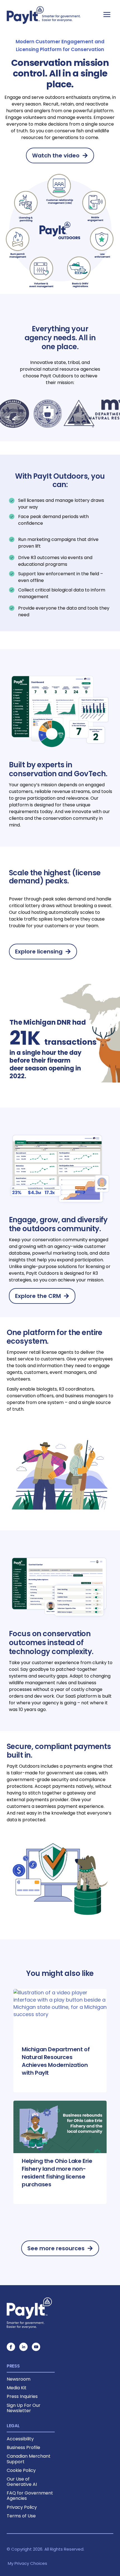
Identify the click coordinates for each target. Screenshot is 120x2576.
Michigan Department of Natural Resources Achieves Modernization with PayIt (56, 2061)
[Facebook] (11, 2347)
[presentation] (60, 2015)
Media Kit (17, 2388)
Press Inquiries (22, 2396)
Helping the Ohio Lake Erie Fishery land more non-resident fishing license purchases (57, 2173)
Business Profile (23, 2447)
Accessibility (20, 2439)
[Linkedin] (23, 2347)
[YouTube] (36, 2347)
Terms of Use (21, 2516)
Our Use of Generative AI (22, 2482)
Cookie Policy (21, 2470)
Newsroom (19, 2379)
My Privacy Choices (27, 2563)
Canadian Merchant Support (29, 2459)
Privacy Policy (22, 2507)
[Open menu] (107, 14)
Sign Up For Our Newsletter (24, 2408)
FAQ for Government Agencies (30, 2496)
